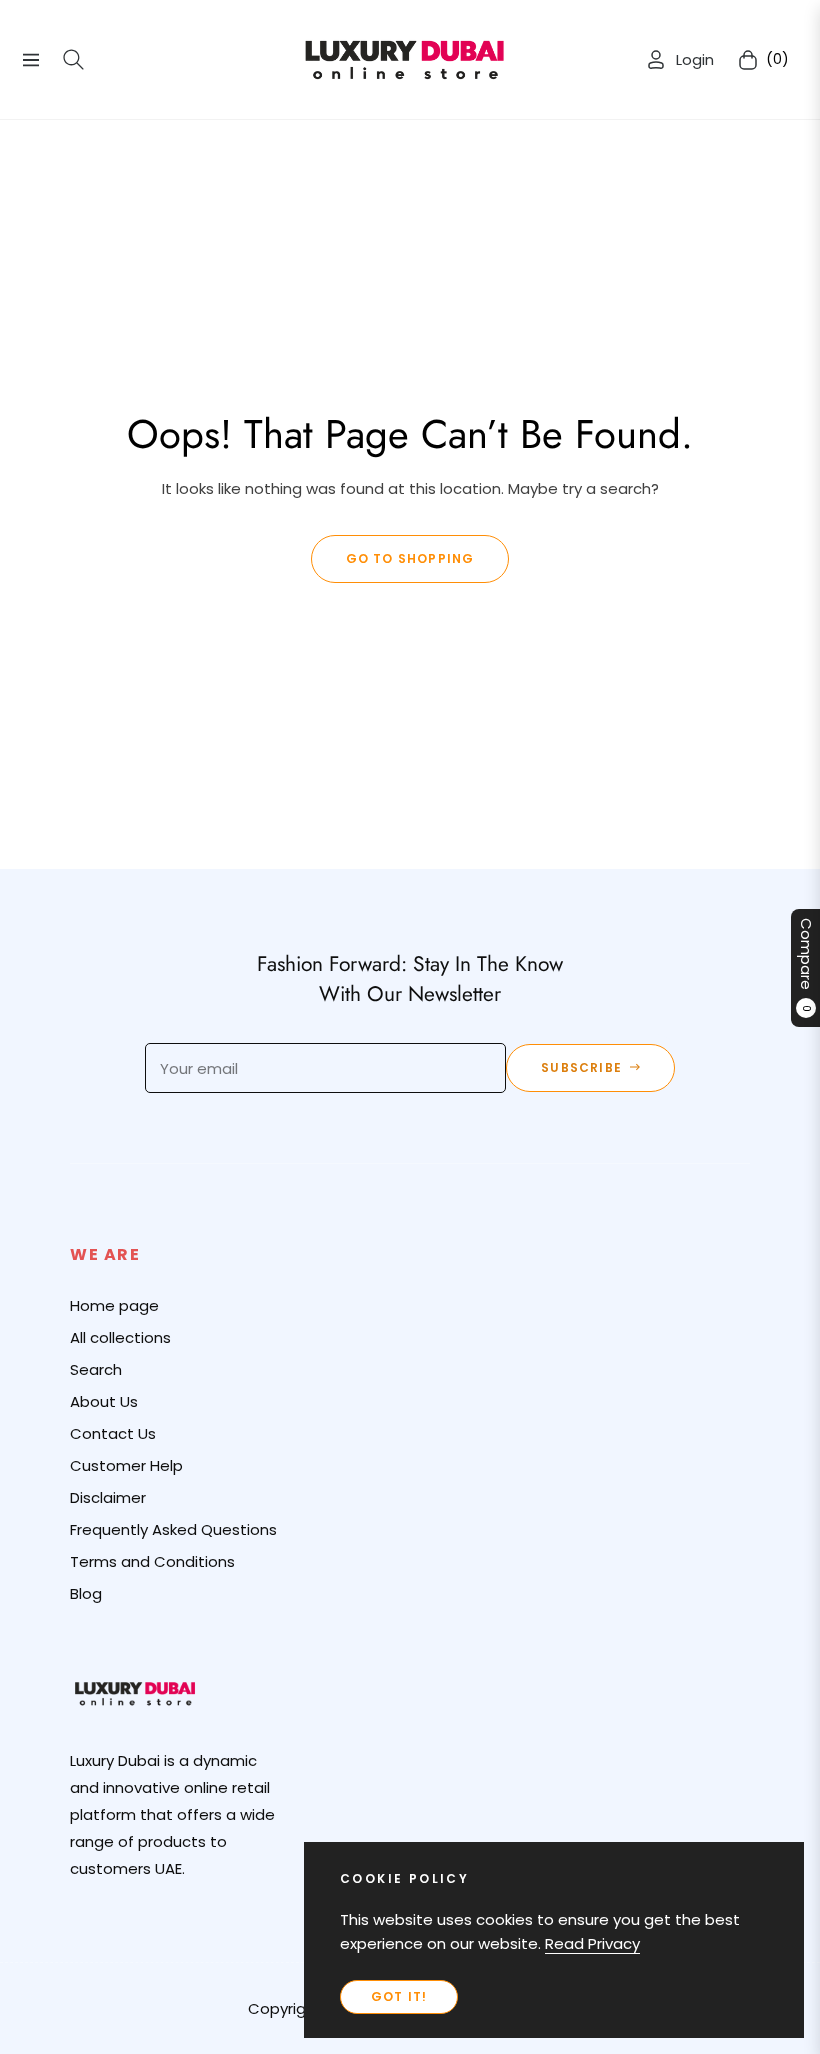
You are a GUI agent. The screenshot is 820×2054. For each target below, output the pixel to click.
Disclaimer (108, 1497)
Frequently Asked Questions (173, 1529)
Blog (86, 1593)
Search (96, 1369)
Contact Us (113, 1433)
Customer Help (126, 1465)
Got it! (399, 1996)
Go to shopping (410, 558)
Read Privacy (592, 1943)
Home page (114, 1305)
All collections (120, 1337)
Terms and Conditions (152, 1561)
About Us (104, 1401)
